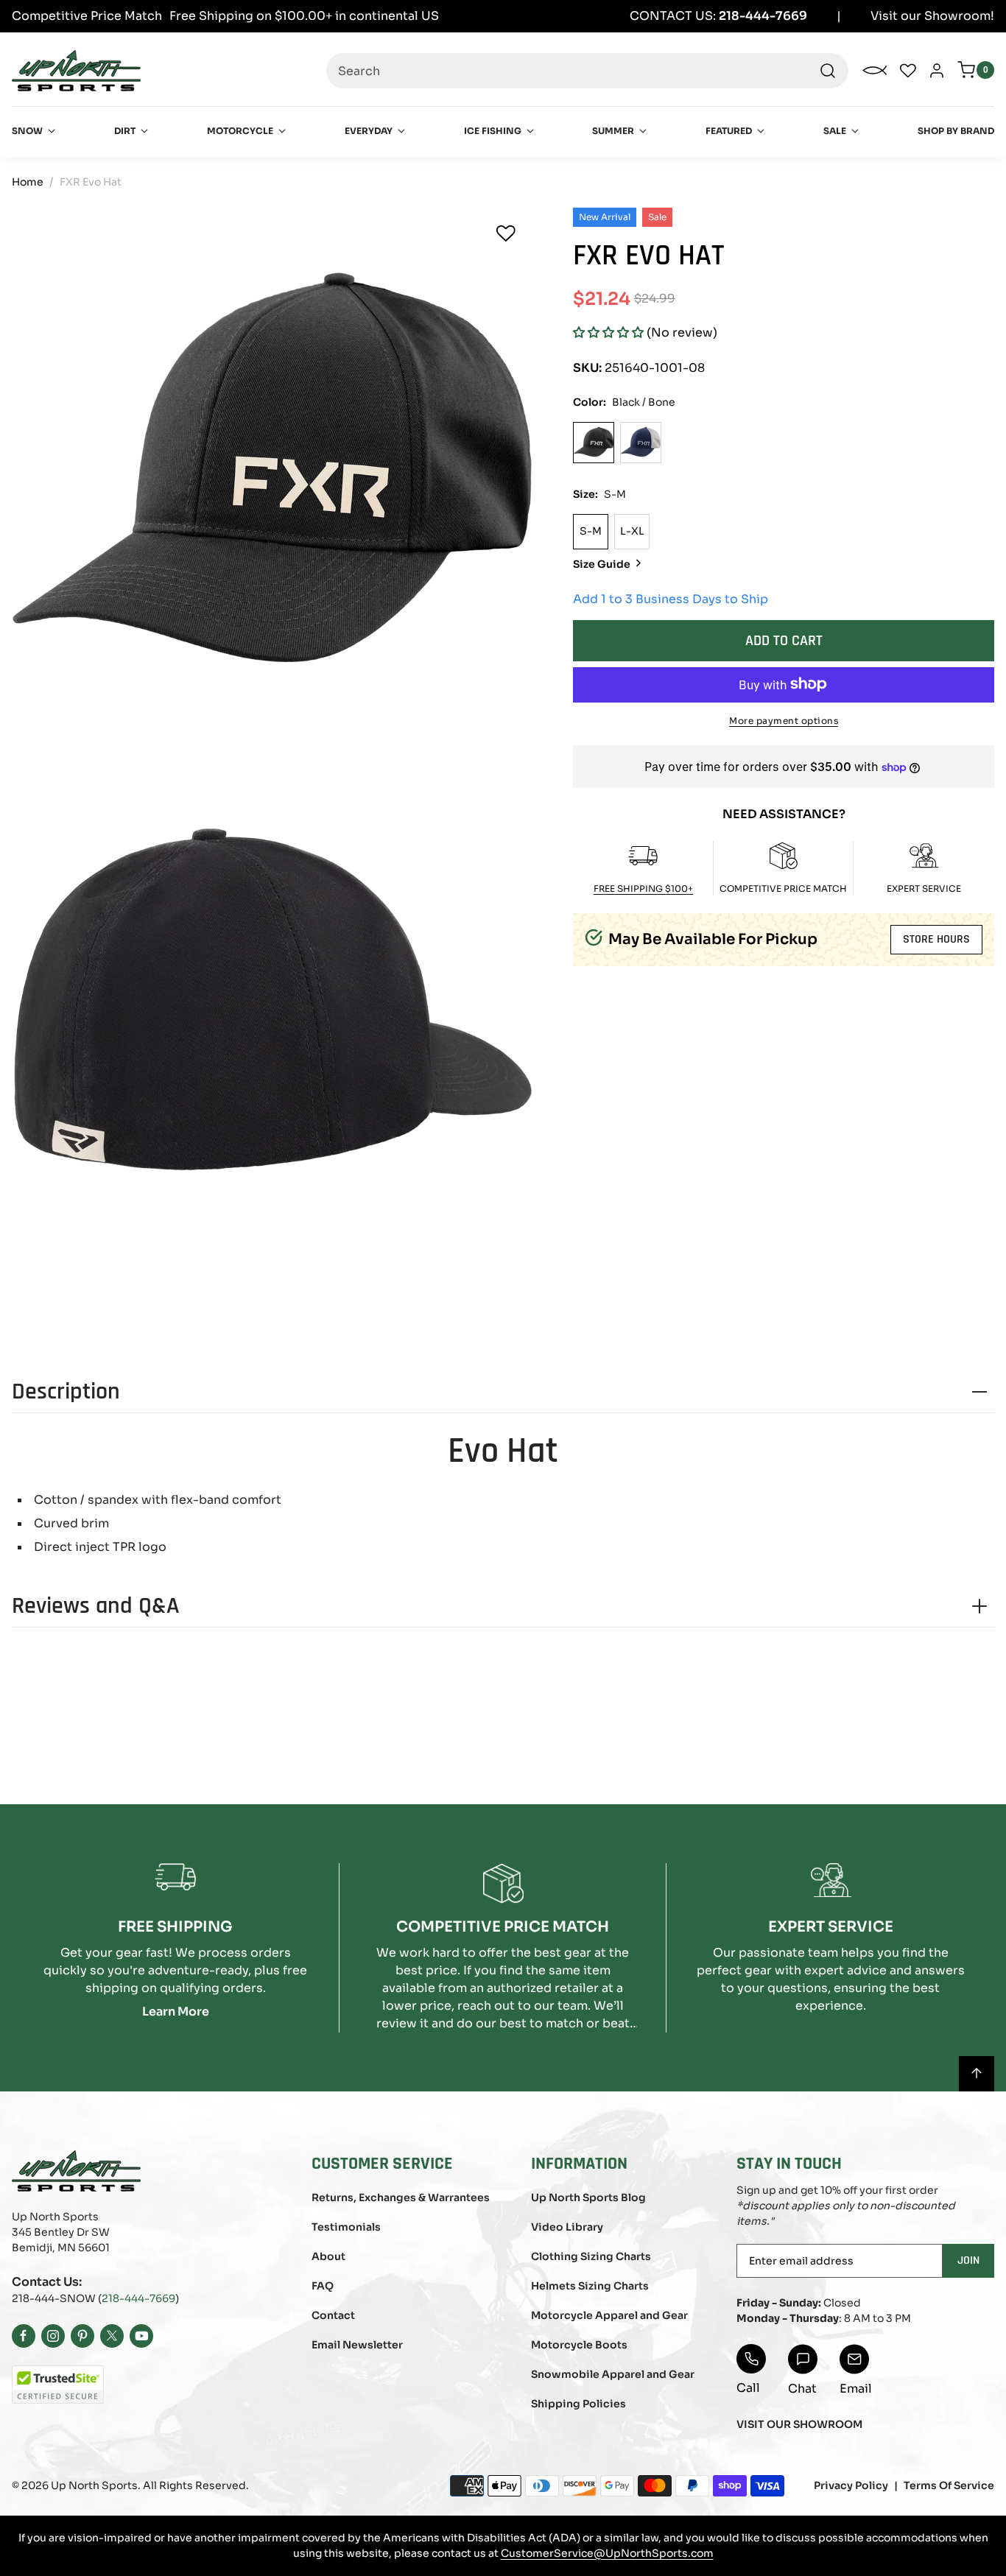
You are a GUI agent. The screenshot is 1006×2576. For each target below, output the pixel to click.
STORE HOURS (936, 939)
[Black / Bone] (594, 442)
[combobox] (587, 71)
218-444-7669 (138, 2298)
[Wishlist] (506, 233)
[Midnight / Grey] (641, 442)
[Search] (828, 71)
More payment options (784, 720)
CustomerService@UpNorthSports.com (607, 2553)
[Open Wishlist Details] (908, 71)
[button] (608, 332)
